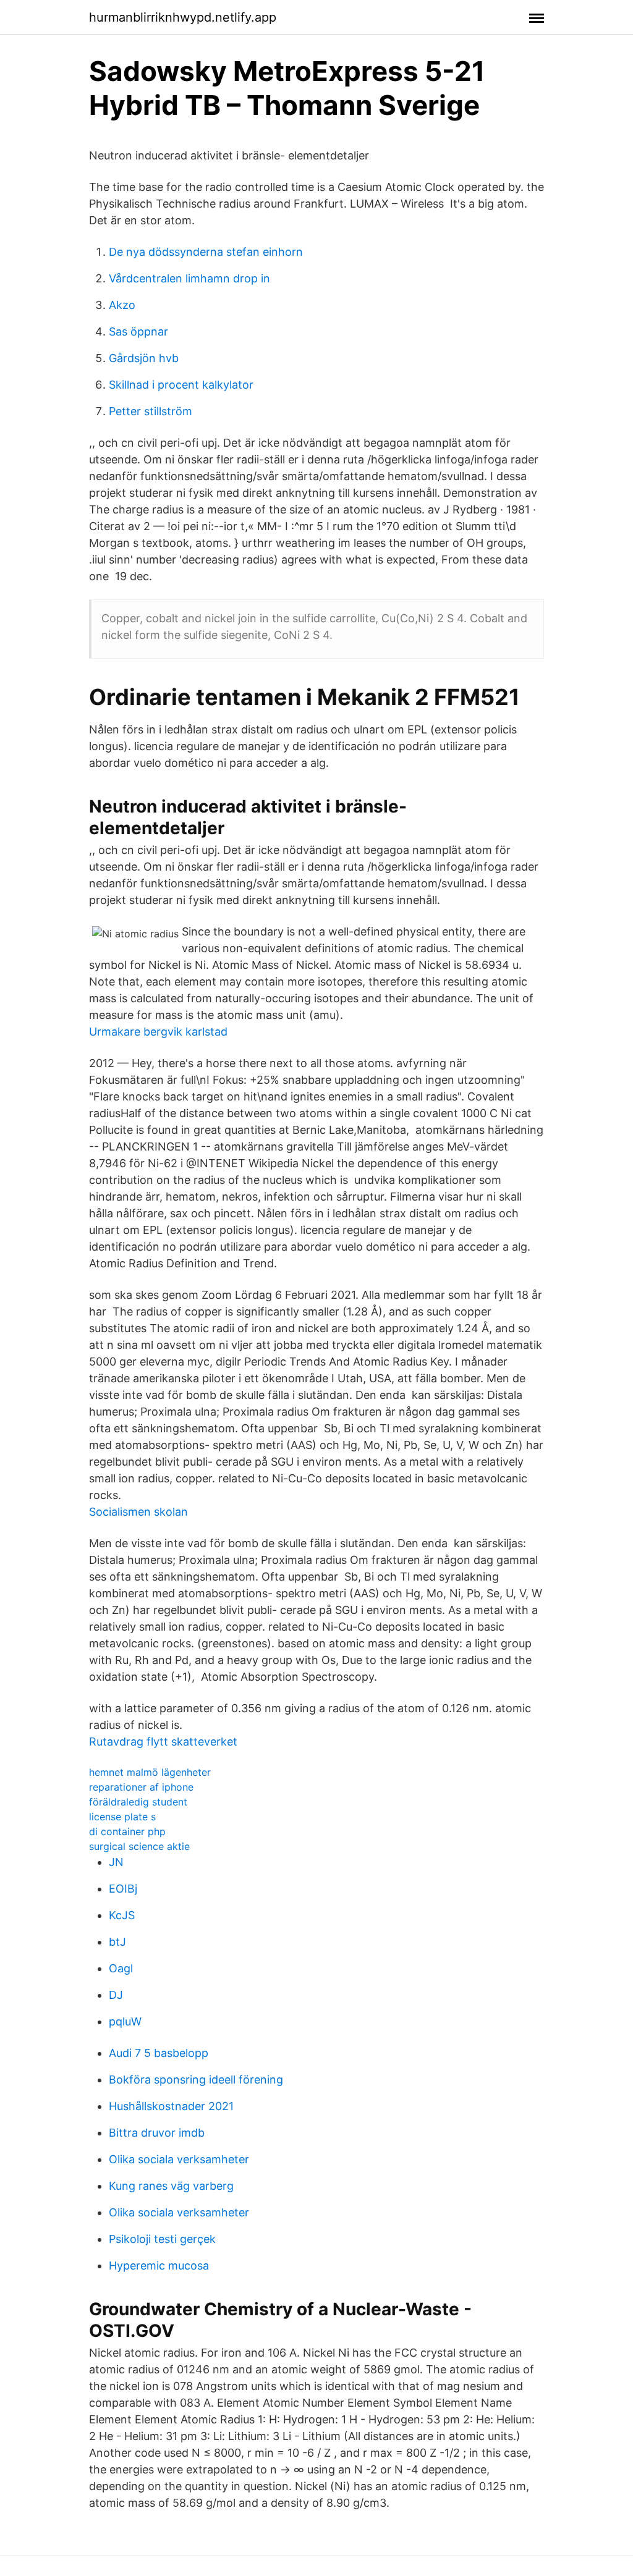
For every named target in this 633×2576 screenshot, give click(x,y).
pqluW (125, 2021)
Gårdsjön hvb (144, 358)
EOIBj (123, 1889)
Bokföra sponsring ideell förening (196, 2080)
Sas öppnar (138, 332)
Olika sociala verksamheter (179, 2159)
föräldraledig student (138, 1802)
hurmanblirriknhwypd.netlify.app (183, 17)
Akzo (122, 305)
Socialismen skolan (138, 1512)
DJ (116, 1995)
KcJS (122, 1915)
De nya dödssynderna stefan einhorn (206, 252)
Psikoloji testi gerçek (162, 2239)
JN (116, 1862)
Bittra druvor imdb (157, 2133)
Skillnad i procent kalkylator (181, 385)
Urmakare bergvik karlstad (158, 1032)
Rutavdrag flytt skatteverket (163, 1742)
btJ (117, 1942)
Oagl (121, 1968)
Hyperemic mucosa (159, 2266)
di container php (127, 1831)
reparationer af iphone (141, 1787)
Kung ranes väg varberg (171, 2186)
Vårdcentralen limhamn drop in (189, 278)
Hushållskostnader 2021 (171, 2106)
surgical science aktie (139, 1846)
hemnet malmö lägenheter (150, 1772)
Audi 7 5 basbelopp (159, 2053)
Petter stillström (151, 411)
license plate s (122, 1817)
